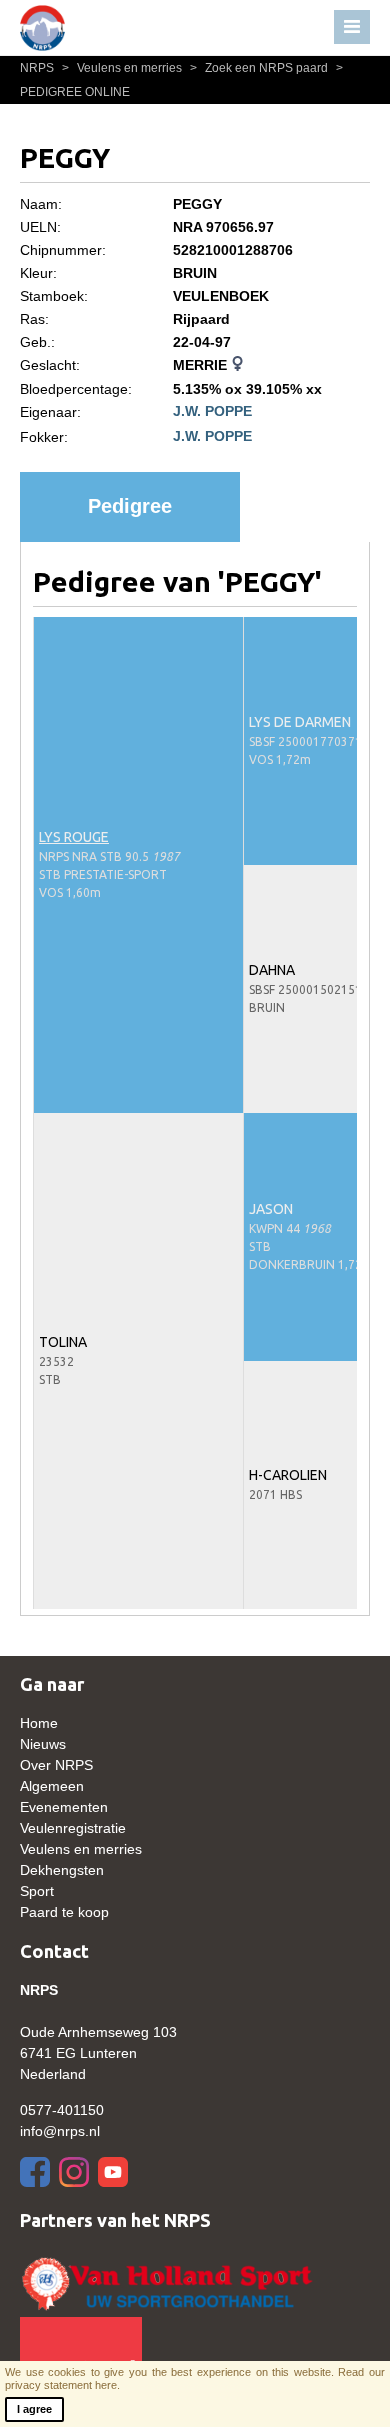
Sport (37, 1891)
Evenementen (64, 1807)
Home (39, 1723)
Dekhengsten (62, 1870)
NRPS (38, 68)
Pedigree (130, 506)
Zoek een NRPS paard (260, 68)
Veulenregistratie (73, 1828)
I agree (34, 2409)
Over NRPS (56, 1765)
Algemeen (52, 1786)
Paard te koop (64, 1912)
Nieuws (43, 1744)
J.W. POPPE (212, 411)
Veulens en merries (123, 68)
